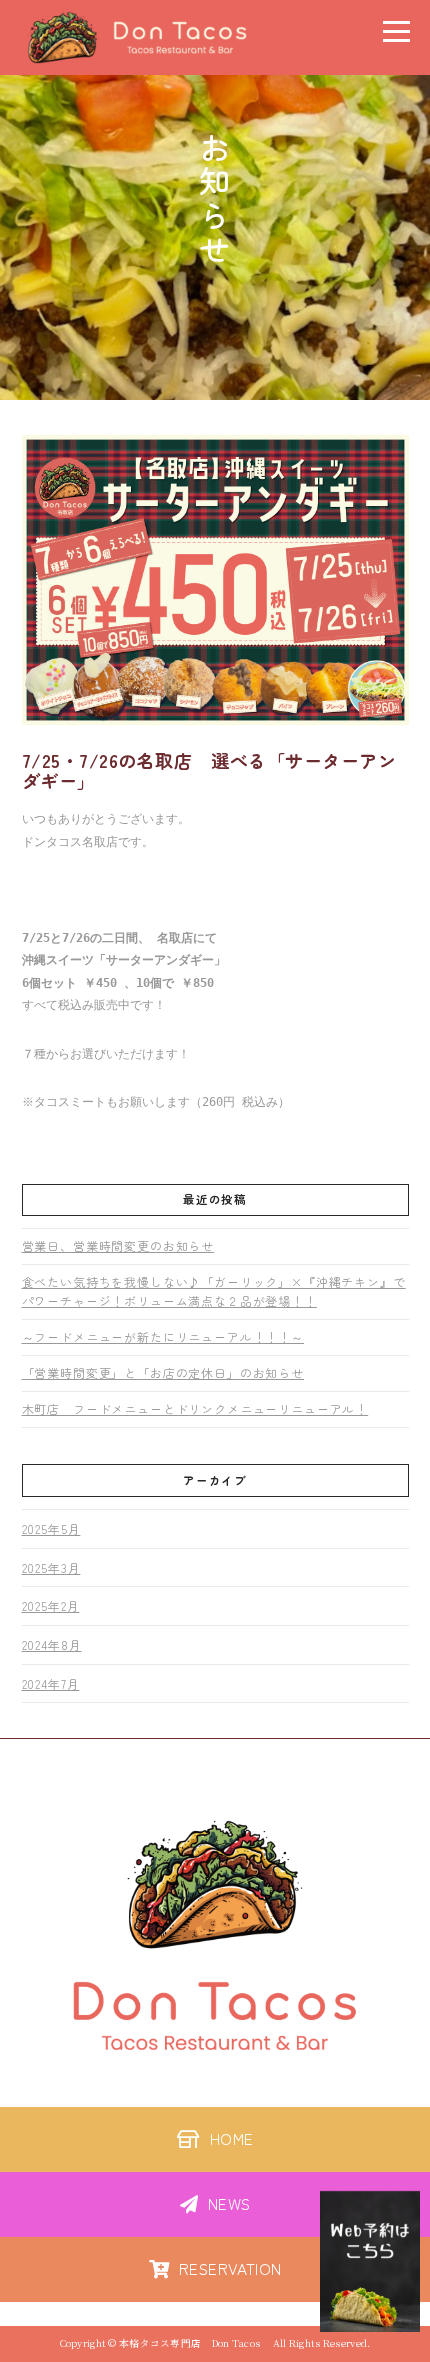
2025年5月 (51, 1528)
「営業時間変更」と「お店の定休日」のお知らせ (163, 1372)
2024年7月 (51, 1683)
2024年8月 (52, 1644)
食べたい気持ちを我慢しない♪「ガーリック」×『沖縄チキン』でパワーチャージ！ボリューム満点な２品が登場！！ (214, 1291)
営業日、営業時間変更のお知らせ (118, 1245)
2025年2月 (51, 1605)
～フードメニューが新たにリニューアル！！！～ (163, 1336)
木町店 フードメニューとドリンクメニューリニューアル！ (195, 1408)
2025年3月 (51, 1567)
